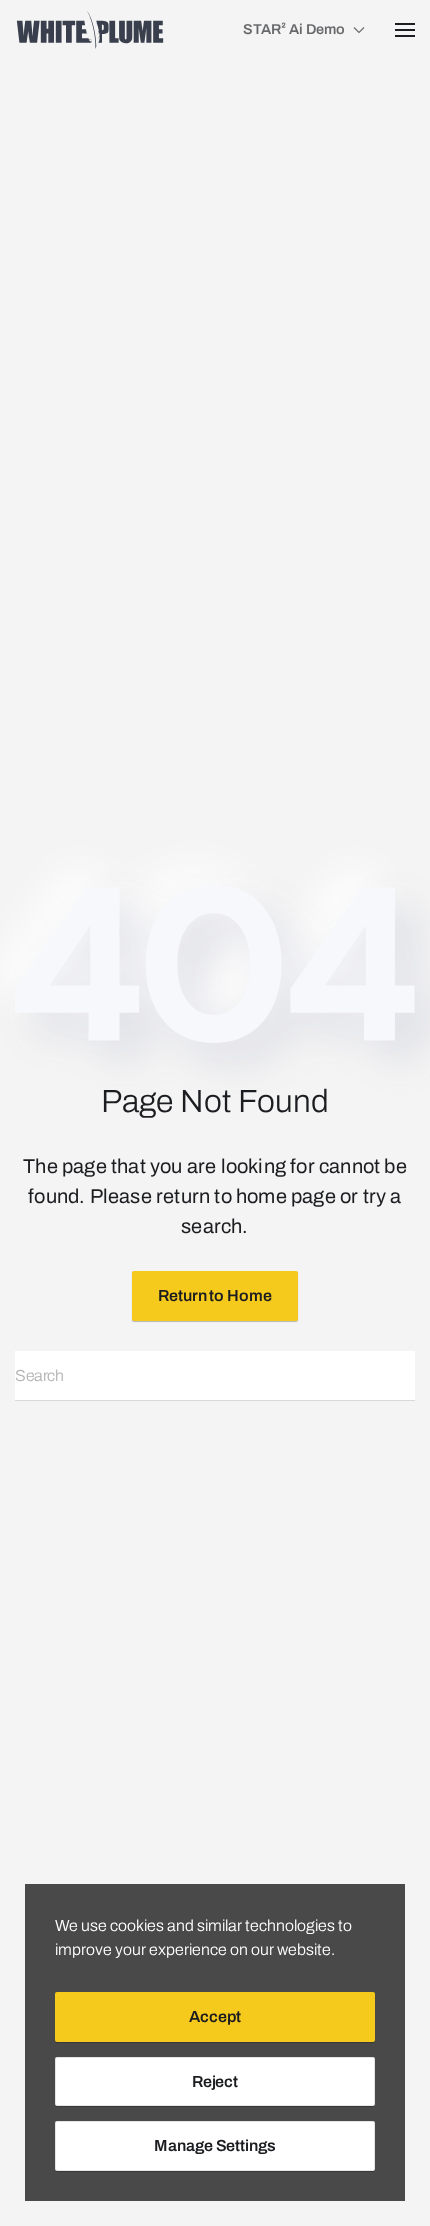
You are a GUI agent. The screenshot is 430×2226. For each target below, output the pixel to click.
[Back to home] (90, 30)
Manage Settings (215, 2145)
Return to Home (215, 1295)
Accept (214, 2016)
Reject (215, 2081)
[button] (405, 30)
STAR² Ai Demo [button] (294, 29)
